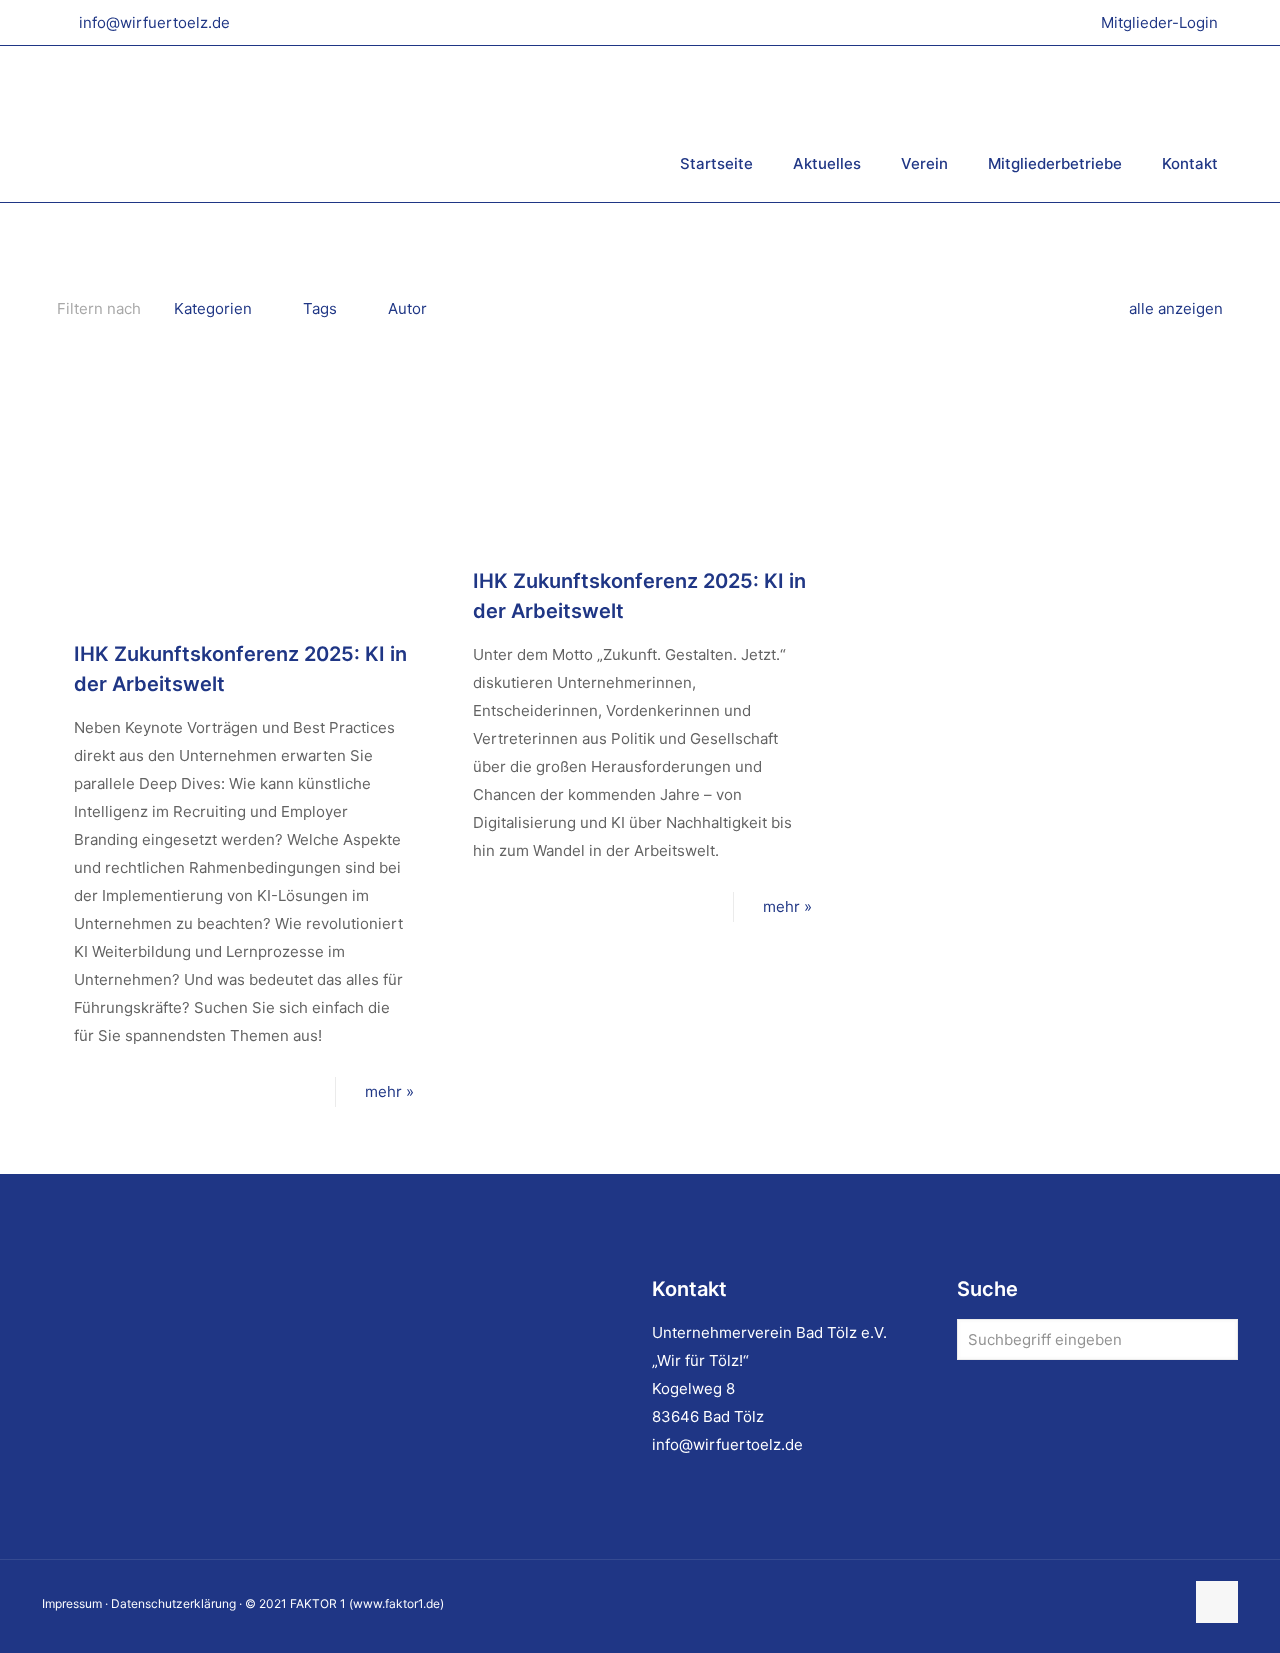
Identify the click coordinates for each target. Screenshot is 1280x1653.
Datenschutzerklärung (173, 1603)
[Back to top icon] (1217, 1602)
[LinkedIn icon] (1126, 1603)
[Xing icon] (1168, 1603)
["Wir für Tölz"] (287, 123)
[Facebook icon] (1105, 1603)
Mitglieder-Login (1159, 22)
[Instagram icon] (1147, 1603)
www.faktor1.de (396, 1603)
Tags (320, 308)
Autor (407, 308)
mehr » (389, 1091)
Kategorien (213, 308)
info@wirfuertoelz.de (154, 22)
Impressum (72, 1603)
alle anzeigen (1176, 308)
